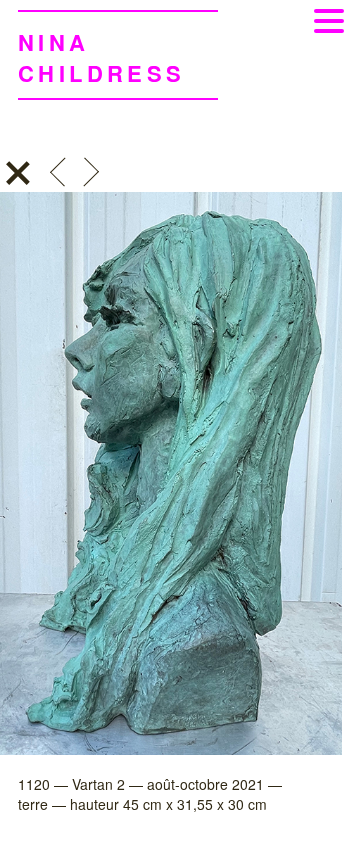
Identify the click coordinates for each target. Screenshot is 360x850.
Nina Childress (102, 57)
